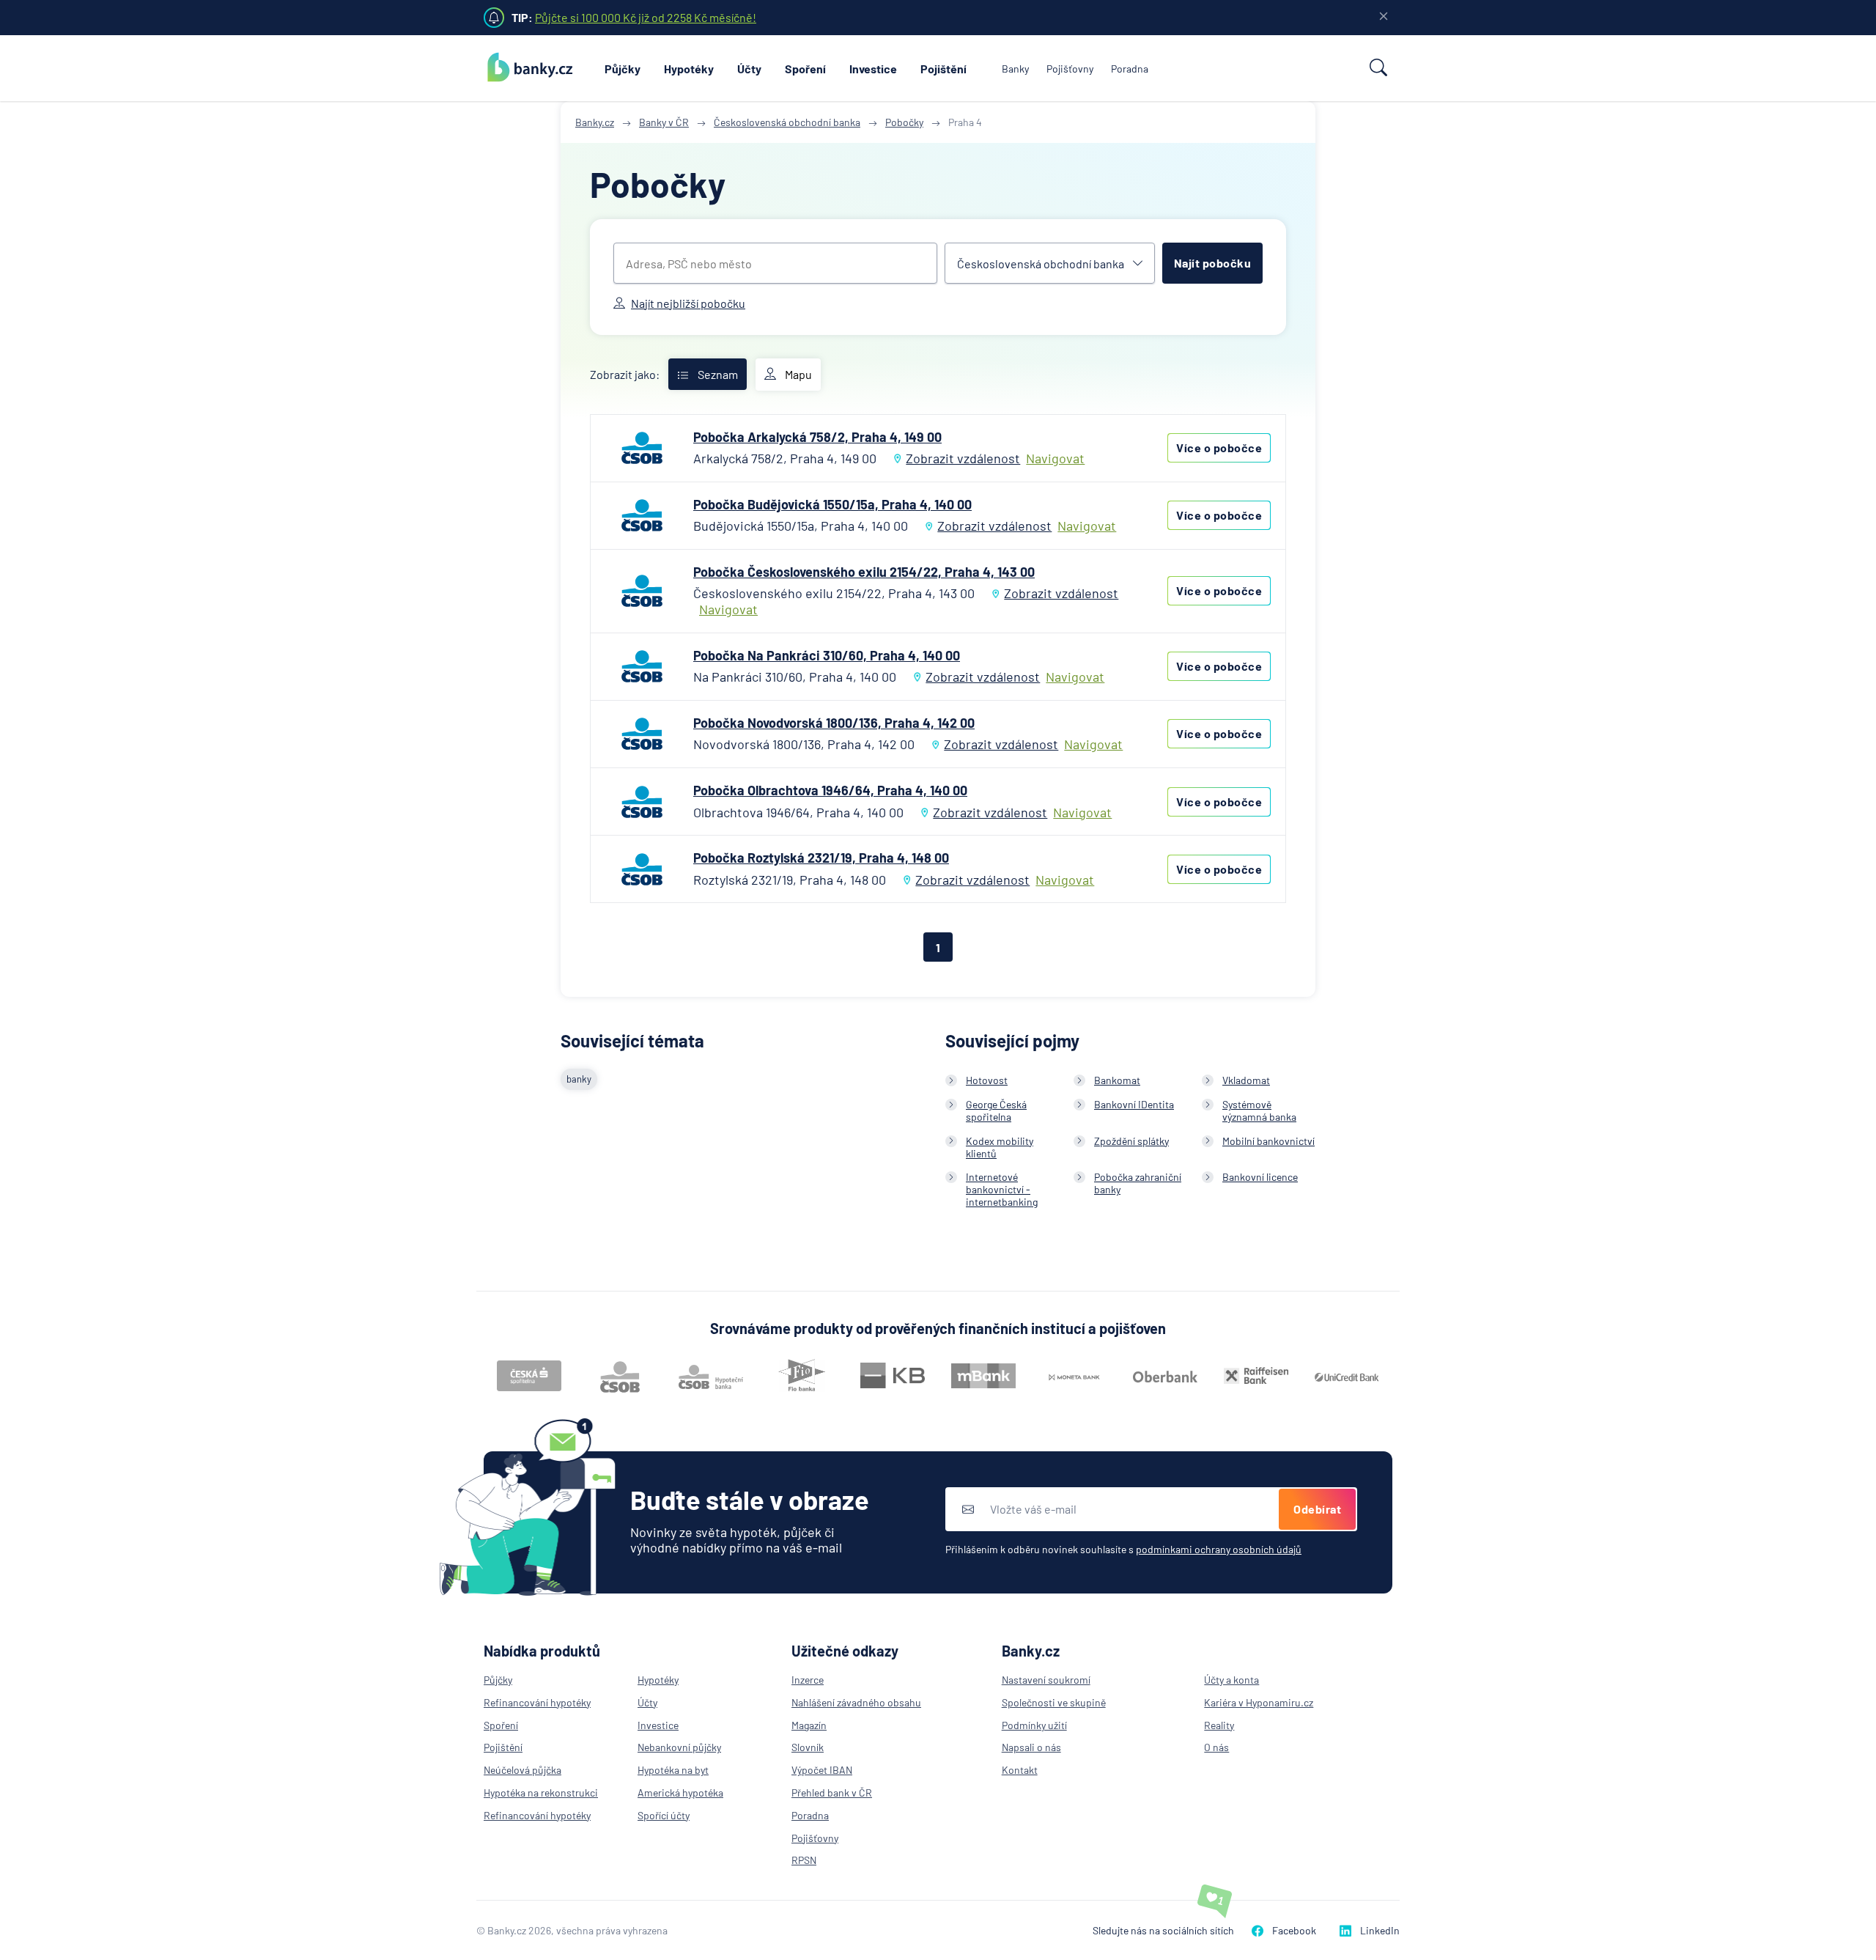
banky (579, 1079)
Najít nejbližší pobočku (688, 303)
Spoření (805, 69)
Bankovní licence (1260, 1177)
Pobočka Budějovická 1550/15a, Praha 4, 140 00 (832, 504)
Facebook (1294, 1930)
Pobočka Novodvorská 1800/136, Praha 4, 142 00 (834, 723)
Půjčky (623, 69)
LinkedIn (1380, 1930)
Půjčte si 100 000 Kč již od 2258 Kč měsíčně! (646, 17)
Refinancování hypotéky (537, 1702)
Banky (1015, 69)
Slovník (808, 1747)
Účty (749, 69)
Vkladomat (1246, 1080)
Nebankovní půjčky (679, 1747)
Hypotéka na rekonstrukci (541, 1793)
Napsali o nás (1031, 1747)
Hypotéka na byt (673, 1770)
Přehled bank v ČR (832, 1793)
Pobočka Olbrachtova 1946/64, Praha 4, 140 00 (830, 790)
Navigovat (1055, 458)
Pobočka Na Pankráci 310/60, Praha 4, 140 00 (827, 655)
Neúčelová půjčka (522, 1770)
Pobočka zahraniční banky (1138, 1183)
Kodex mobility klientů (1000, 1147)
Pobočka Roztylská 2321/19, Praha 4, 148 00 (821, 858)
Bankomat (1117, 1080)
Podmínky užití (1034, 1725)
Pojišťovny (1070, 69)
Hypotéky (689, 69)
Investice (873, 69)
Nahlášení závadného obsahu (856, 1702)
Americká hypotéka (680, 1793)
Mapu (798, 374)
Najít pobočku (1213, 263)
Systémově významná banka (1259, 1110)
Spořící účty (664, 1815)
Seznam (718, 374)
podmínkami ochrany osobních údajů (1219, 1549)
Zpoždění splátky (1131, 1141)
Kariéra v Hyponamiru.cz (1259, 1702)
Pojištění (943, 69)
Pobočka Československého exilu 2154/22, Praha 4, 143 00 (864, 572)
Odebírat (1317, 1509)
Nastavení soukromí (1046, 1680)
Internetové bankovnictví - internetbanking (1002, 1189)
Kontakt (1020, 1770)
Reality (1219, 1725)
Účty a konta (1231, 1680)
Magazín (809, 1725)
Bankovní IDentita (1134, 1104)
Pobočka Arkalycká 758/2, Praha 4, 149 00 (817, 437)
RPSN (804, 1860)
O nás (1216, 1747)
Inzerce (808, 1680)
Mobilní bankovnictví (1268, 1141)
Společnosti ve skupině (1054, 1702)
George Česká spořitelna (996, 1110)
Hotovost (987, 1080)
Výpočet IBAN (822, 1770)
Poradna (1130, 69)
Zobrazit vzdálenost (963, 458)
